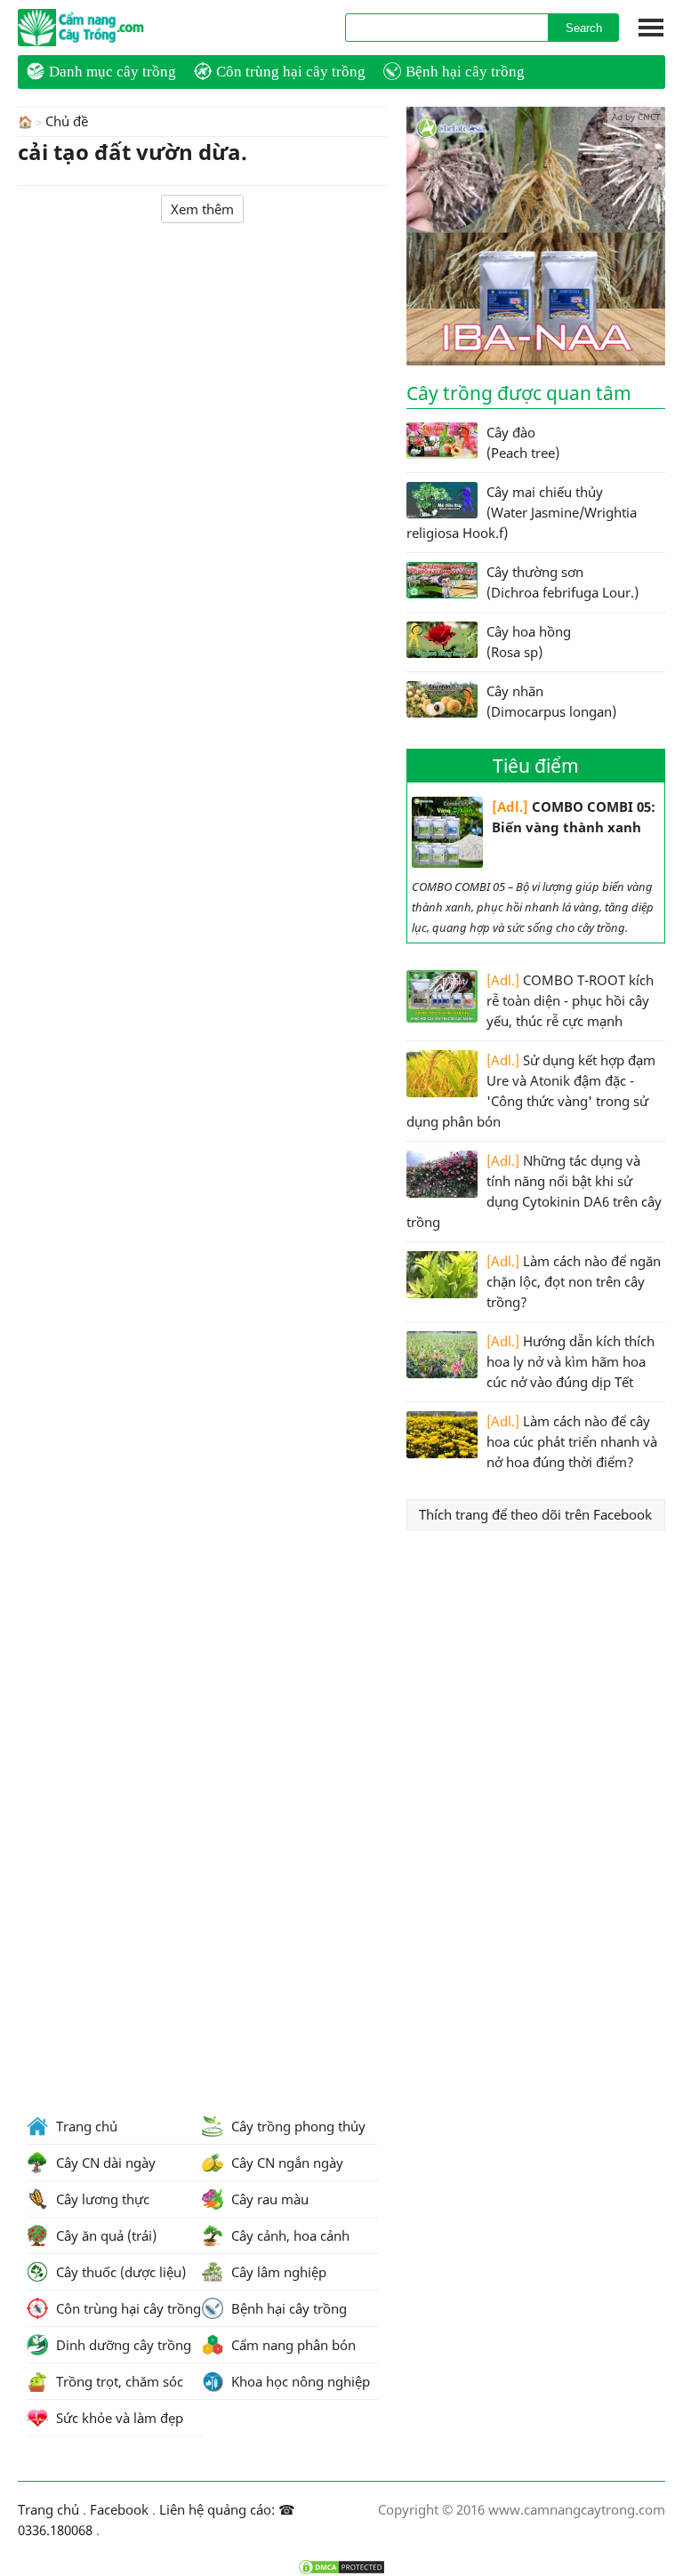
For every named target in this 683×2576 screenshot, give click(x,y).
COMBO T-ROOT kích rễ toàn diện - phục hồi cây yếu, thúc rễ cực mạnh (570, 1000)
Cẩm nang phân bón (292, 2345)
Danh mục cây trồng (112, 72)
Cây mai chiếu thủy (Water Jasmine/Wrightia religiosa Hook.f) (522, 512)
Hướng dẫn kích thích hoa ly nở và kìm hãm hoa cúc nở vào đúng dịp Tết (571, 1361)
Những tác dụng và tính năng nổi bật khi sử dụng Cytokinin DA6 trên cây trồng (534, 1191)
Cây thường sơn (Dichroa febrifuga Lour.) (562, 582)
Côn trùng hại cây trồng (291, 72)
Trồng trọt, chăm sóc (118, 2381)
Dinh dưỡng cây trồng (122, 2345)
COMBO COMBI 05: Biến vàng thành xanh (574, 817)
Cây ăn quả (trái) (104, 2235)
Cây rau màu (268, 2199)
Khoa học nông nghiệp (299, 2381)
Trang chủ (85, 2126)
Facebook (119, 2509)
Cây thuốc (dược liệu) (119, 2272)
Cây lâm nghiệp (277, 2272)
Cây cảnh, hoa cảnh (289, 2235)
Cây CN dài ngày (104, 2163)
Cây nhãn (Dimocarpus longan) (551, 701)
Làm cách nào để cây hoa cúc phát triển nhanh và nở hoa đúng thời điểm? (572, 1441)
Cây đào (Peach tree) (523, 442)
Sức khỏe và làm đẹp (118, 2418)
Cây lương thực (101, 2199)
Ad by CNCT (636, 116)
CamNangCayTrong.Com (116, 28)
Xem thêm (202, 209)
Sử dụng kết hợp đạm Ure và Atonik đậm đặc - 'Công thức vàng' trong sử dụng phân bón (531, 1091)
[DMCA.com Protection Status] (341, 2567)
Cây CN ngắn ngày (285, 2163)
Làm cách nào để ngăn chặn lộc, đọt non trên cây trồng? (574, 1281)
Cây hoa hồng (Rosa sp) (529, 642)
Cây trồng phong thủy (297, 2126)
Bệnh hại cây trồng (465, 72)
